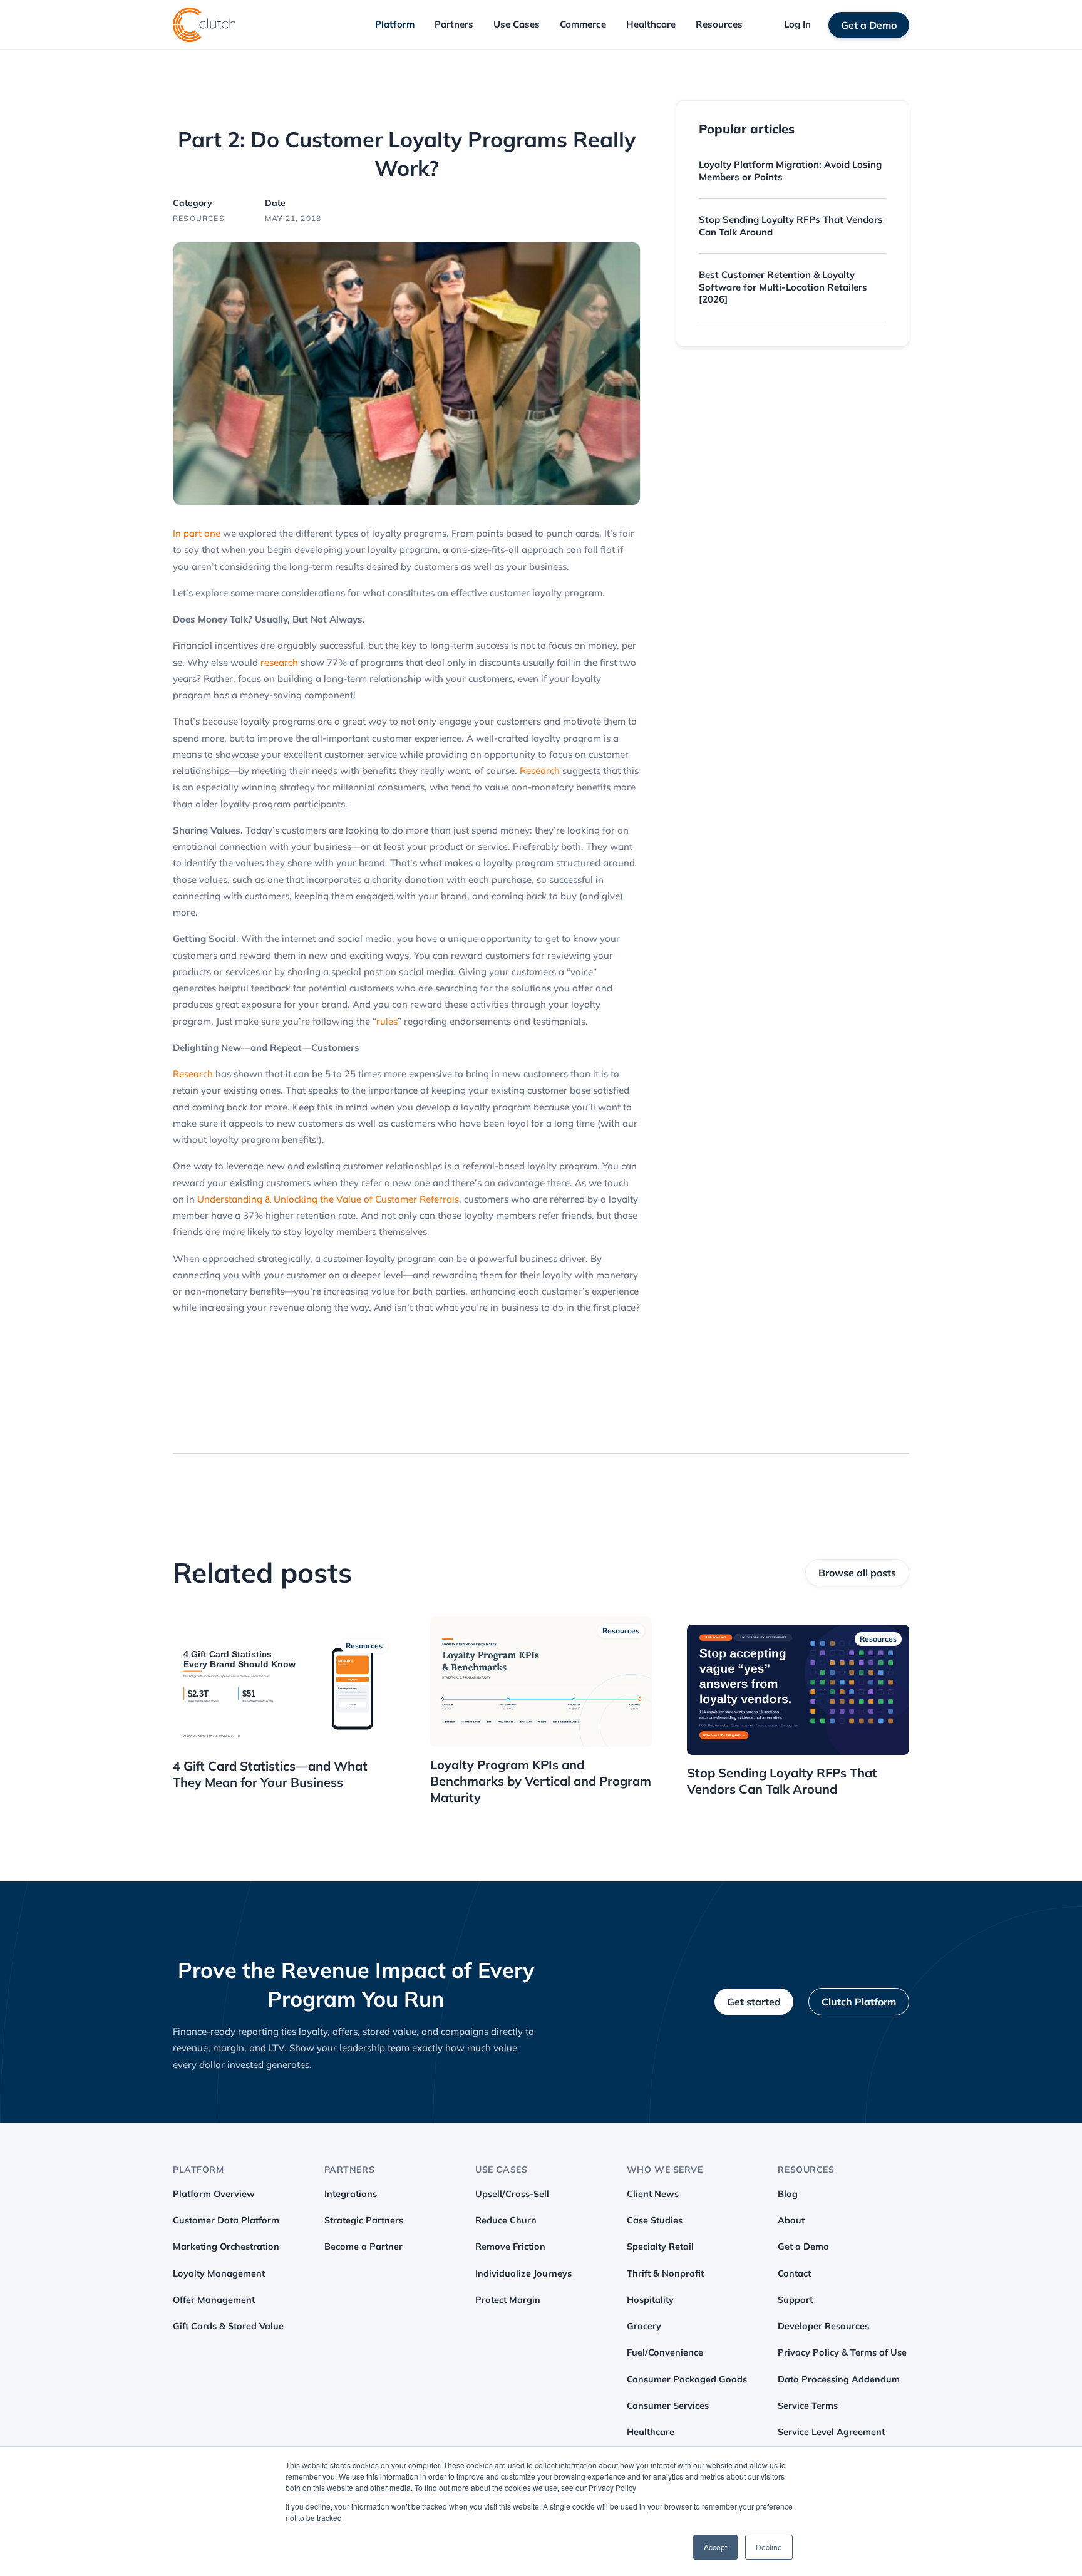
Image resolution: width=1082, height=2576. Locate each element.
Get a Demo (869, 25)
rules (387, 1021)
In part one (198, 533)
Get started (754, 2002)
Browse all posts (857, 1573)
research (278, 662)
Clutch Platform (859, 2002)
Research (538, 771)
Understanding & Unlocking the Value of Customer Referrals (328, 1199)
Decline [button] (769, 2547)
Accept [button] (715, 2547)
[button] (395, 25)
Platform (395, 24)
